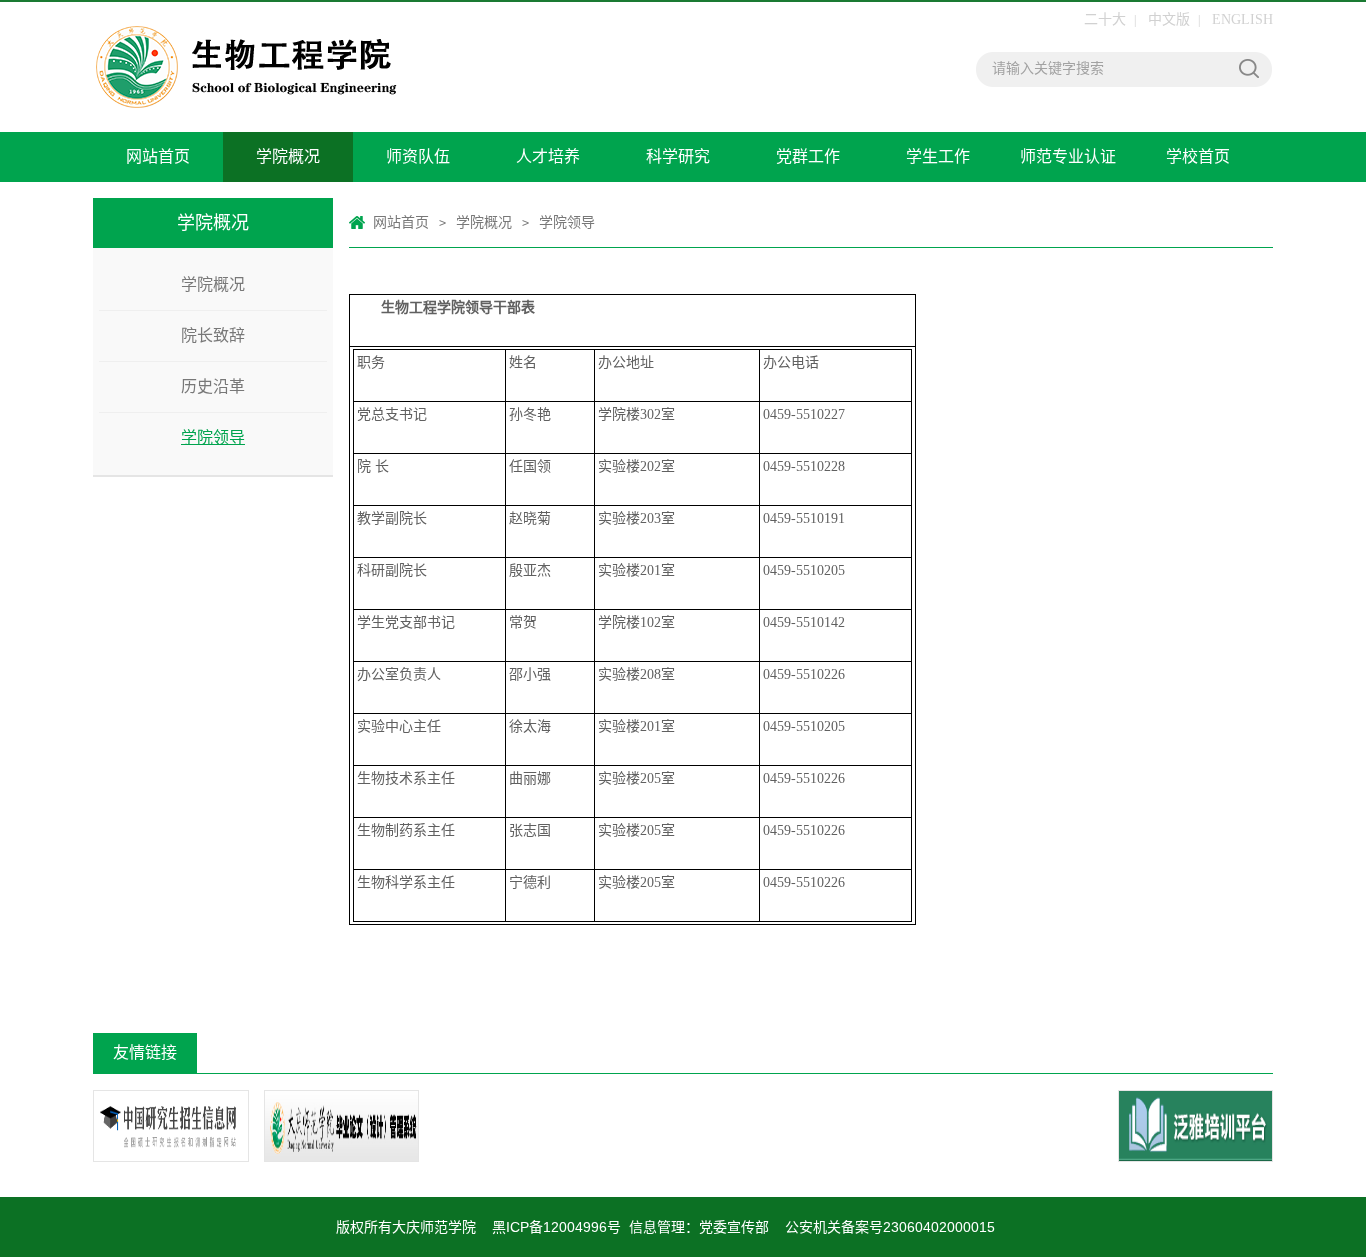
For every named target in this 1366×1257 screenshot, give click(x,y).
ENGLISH (1242, 19)
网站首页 (158, 156)
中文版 (1169, 19)
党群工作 (808, 156)
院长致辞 (213, 335)
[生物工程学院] (368, 67)
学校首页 (1198, 156)
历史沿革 (213, 386)
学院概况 (288, 156)
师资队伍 (418, 156)
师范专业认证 (1068, 156)
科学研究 (678, 156)
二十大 (1105, 19)
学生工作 (938, 156)
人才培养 (548, 156)
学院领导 (213, 437)
